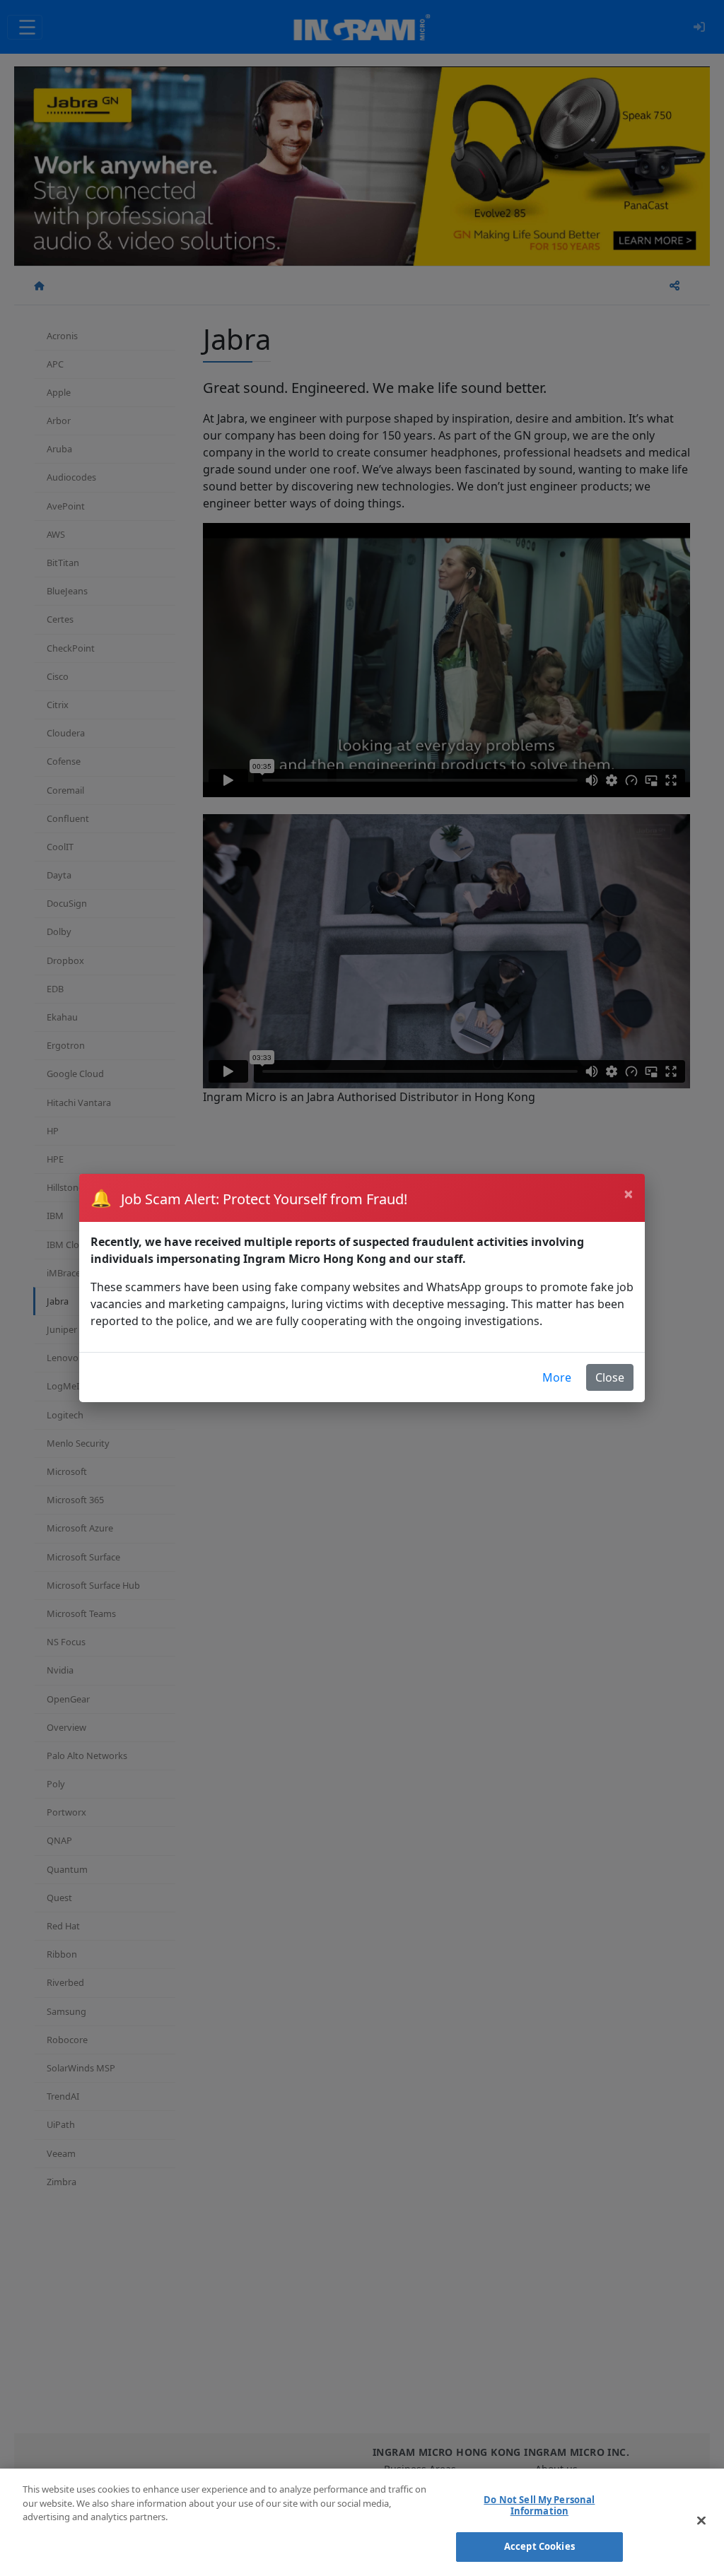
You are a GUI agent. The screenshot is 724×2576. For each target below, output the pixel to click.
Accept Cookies (539, 2546)
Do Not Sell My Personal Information (539, 2505)
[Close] (701, 2521)
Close (610, 1377)
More (557, 1377)
